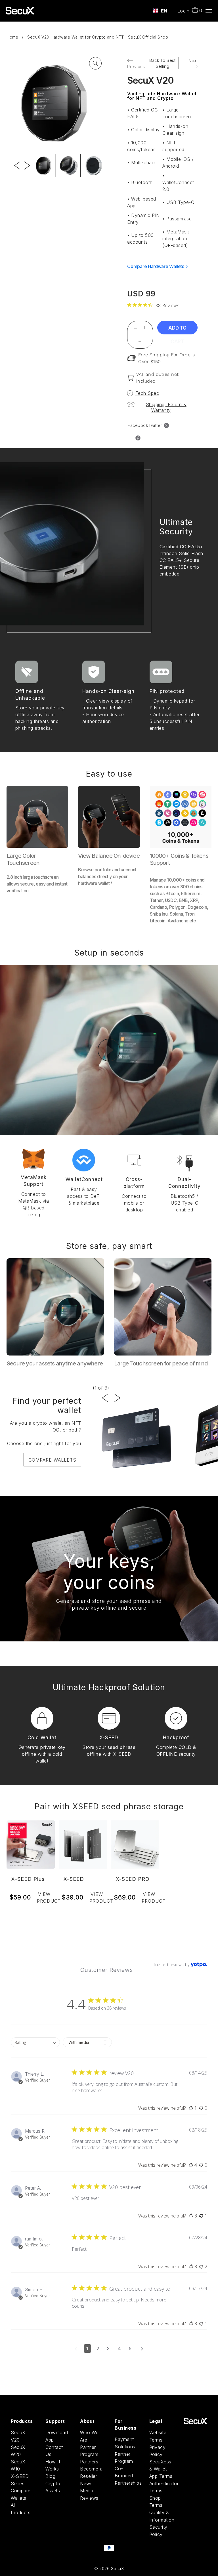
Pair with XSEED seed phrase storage (109, 1806)
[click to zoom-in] (95, 63)
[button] (191, 2108)
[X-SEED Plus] (31, 1844)
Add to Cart (177, 330)
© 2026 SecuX (109, 2568)
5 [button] (130, 2349)
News (86, 2484)
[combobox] (160, 11)
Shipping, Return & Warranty (166, 407)
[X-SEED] (83, 1844)
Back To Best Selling (162, 63)
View (46, 1898)
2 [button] (98, 2349)
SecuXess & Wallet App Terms (161, 2469)
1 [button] (87, 2349)
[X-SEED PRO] (135, 1844)
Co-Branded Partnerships (128, 2476)
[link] (153, 305)
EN (164, 11)
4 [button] (120, 2349)
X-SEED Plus (28, 1879)
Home (12, 37)
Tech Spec (147, 393)
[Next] (27, 153)
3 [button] (108, 2349)
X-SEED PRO (133, 1879)
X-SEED (74, 1879)
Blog (50, 2476)
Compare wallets (52, 1460)
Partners (89, 2462)
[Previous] (17, 153)
